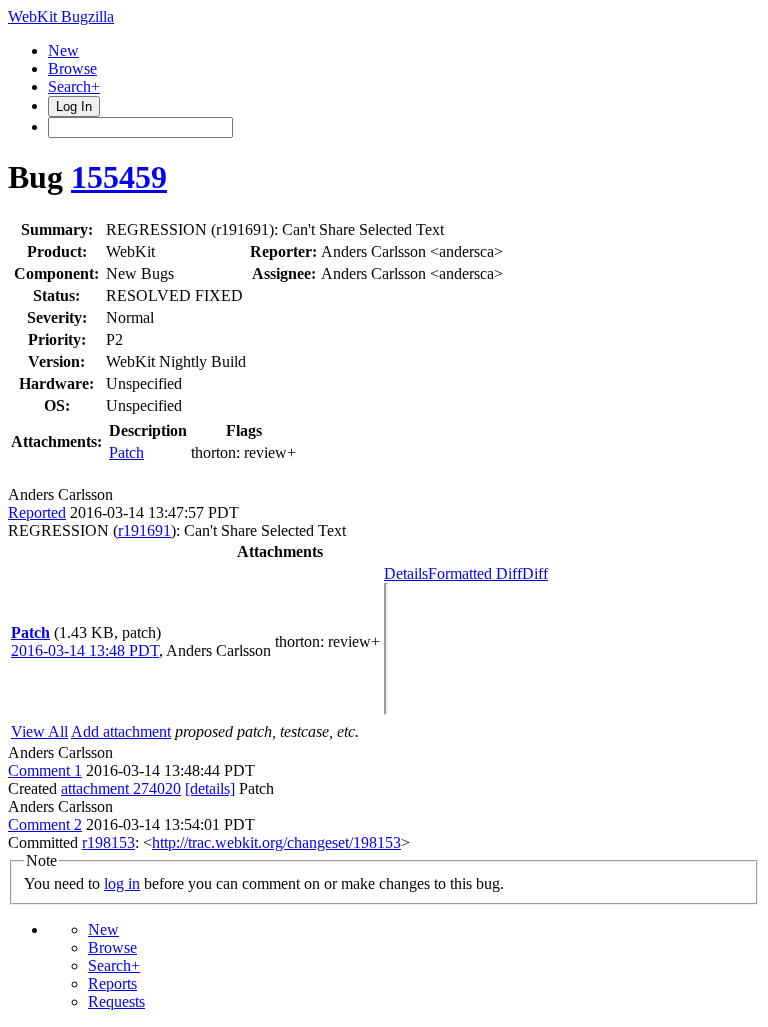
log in (122, 883)
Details (406, 573)
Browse (72, 68)
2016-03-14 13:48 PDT (85, 650)
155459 (119, 177)
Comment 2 (45, 824)
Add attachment (121, 731)
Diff (535, 573)
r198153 (108, 842)
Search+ (74, 86)
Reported (37, 512)
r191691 (144, 530)
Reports (112, 983)
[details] (210, 788)
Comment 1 (45, 770)
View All (39, 731)
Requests (116, 1001)
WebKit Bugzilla (61, 16)
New (63, 50)
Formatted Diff (475, 573)
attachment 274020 (121, 788)
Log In (74, 106)
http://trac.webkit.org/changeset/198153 (276, 842)
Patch (126, 452)
